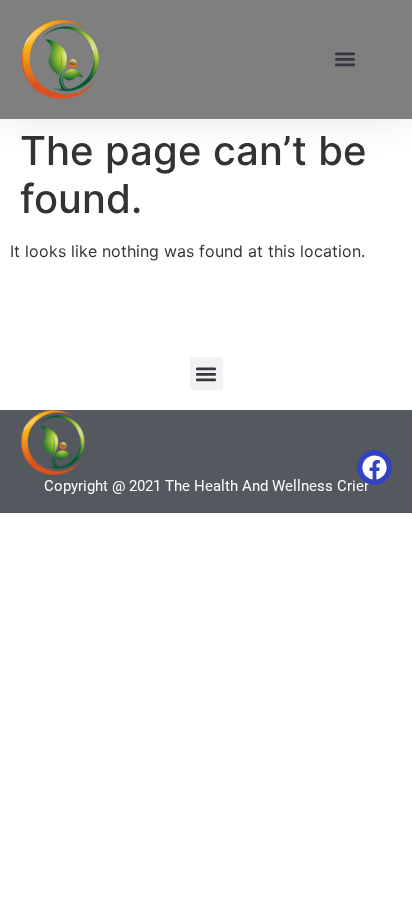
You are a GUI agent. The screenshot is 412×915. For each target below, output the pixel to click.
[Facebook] (374, 467)
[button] (345, 59)
